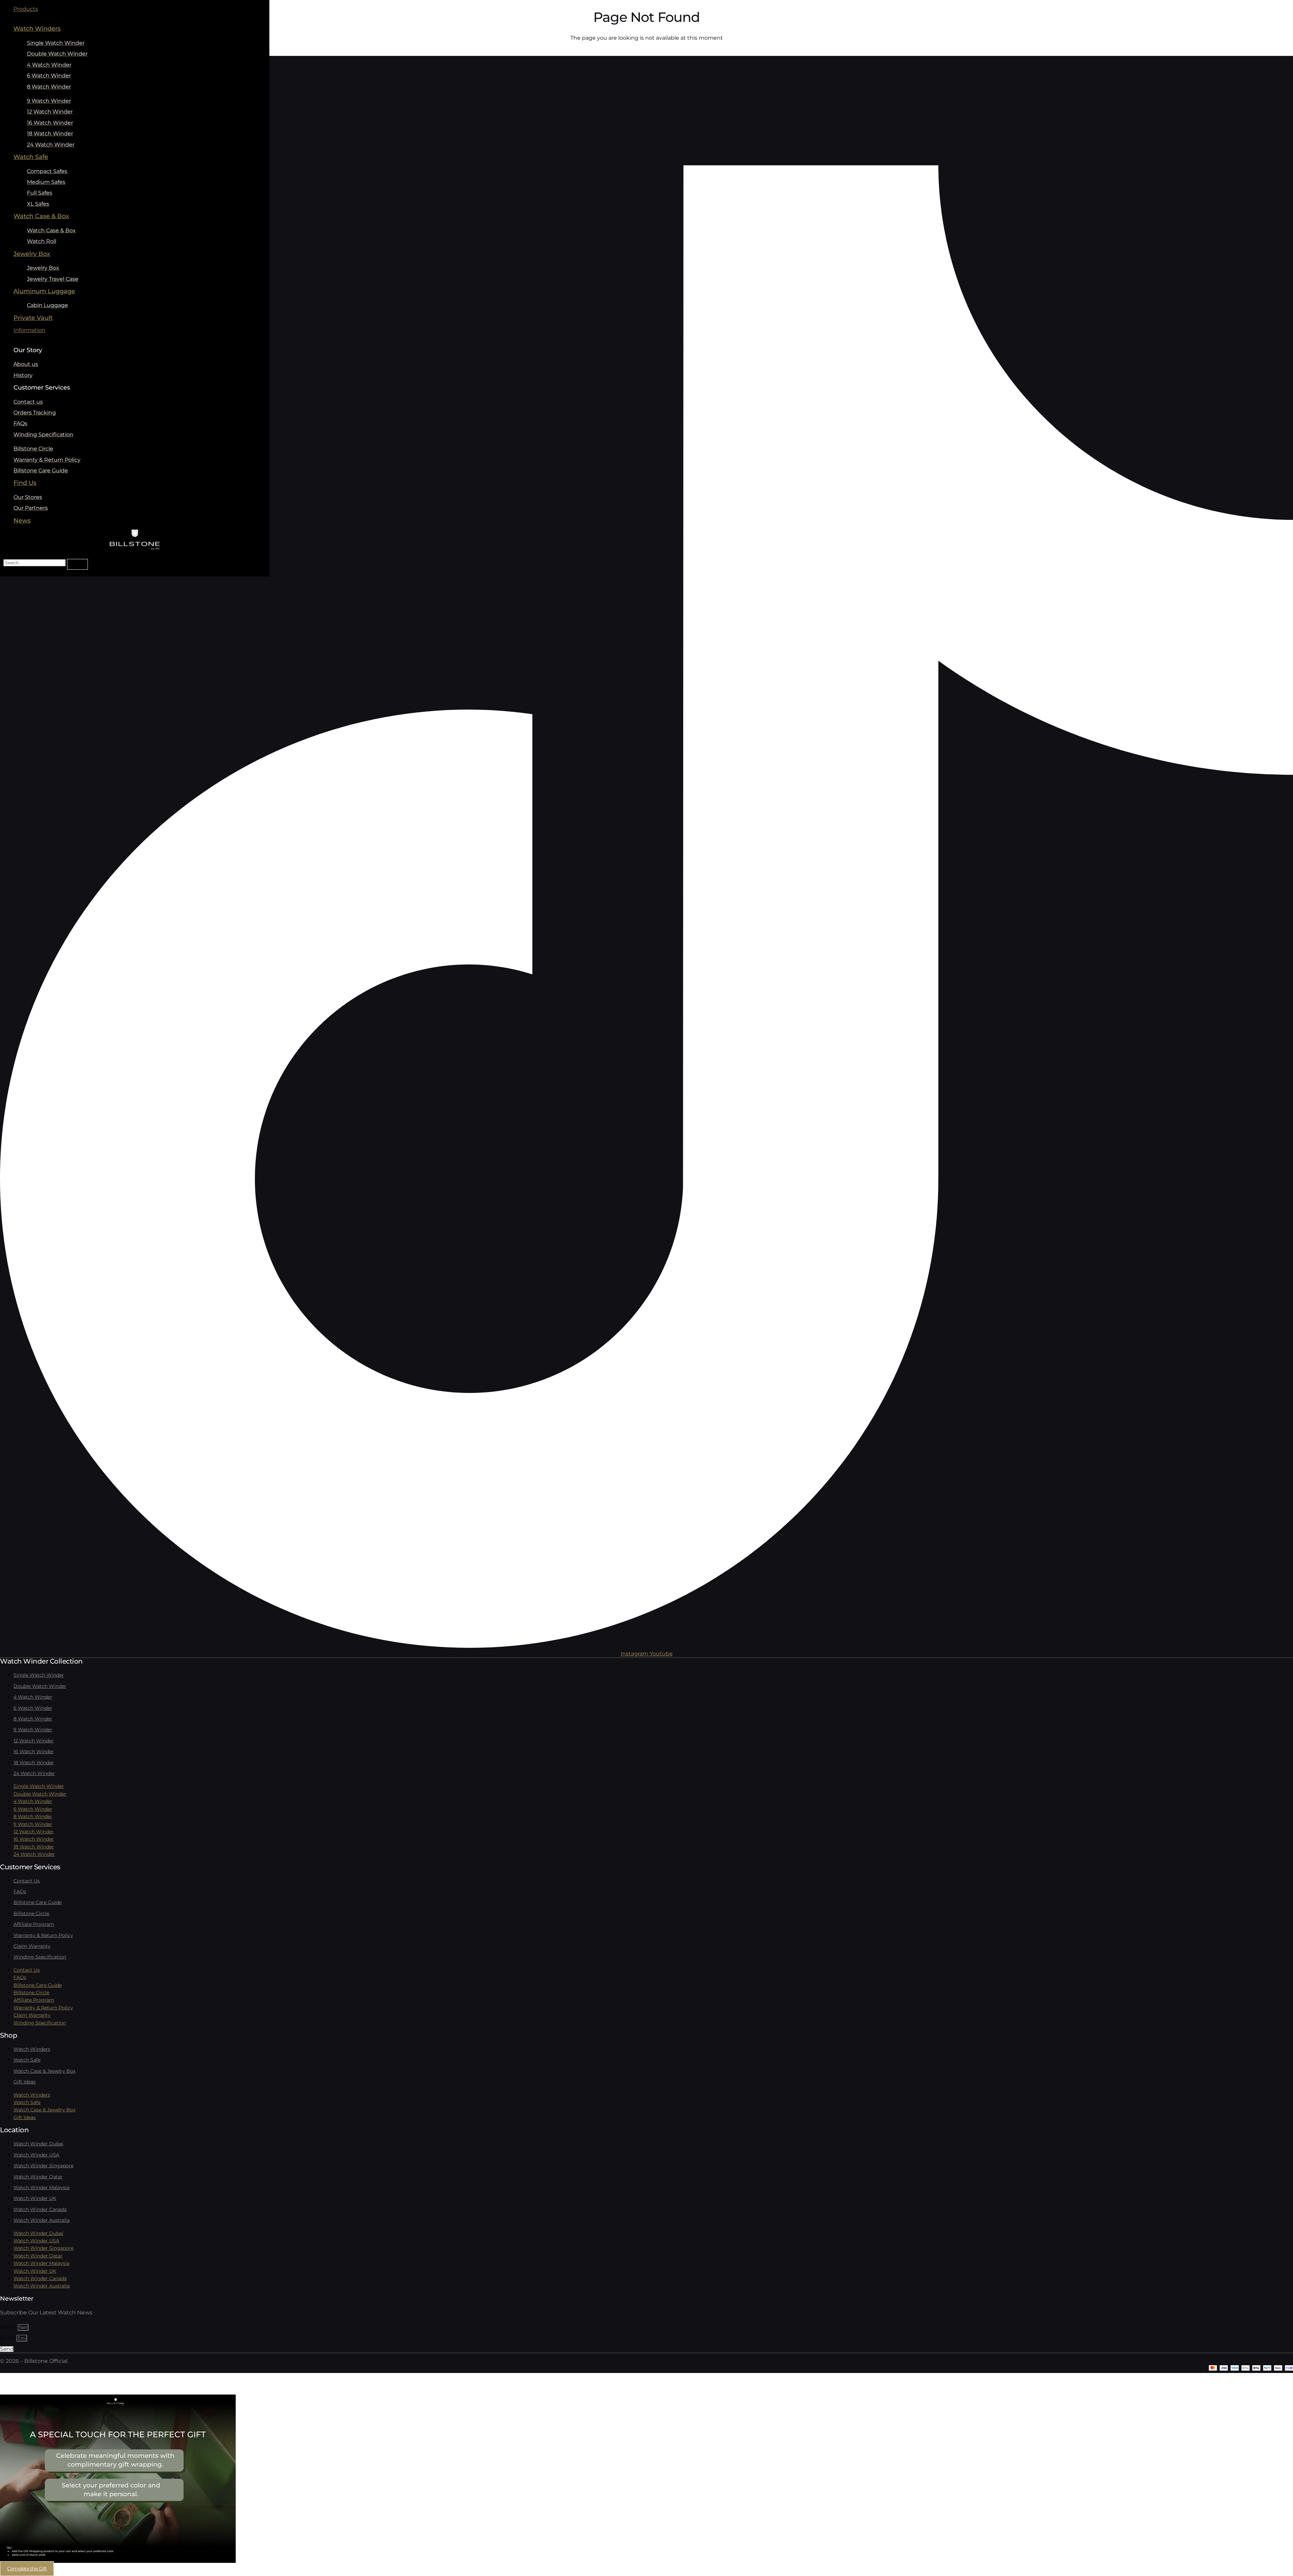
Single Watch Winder (39, 1675)
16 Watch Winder (34, 1751)
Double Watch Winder (40, 1686)
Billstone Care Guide (38, 1902)
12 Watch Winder (34, 1741)
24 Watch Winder (34, 1773)
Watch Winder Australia (42, 2220)
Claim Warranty (32, 1946)
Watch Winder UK (35, 2198)
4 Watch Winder (33, 1697)
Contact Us (27, 1881)
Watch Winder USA (36, 2155)
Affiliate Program (34, 1924)
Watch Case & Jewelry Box (44, 2071)
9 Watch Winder (33, 1730)
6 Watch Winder (33, 1708)
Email (8, 2338)
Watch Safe (27, 2060)
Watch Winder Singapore (43, 2166)
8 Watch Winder (33, 1719)
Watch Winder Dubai (38, 2144)
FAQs (20, 1892)
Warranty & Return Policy (43, 1935)
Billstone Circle (31, 1913)
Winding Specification (40, 1957)
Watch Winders (32, 2049)
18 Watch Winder (34, 1763)
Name (9, 2327)
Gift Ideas (25, 2082)
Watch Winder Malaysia (41, 2187)
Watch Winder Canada (40, 2209)
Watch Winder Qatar (38, 2177)
